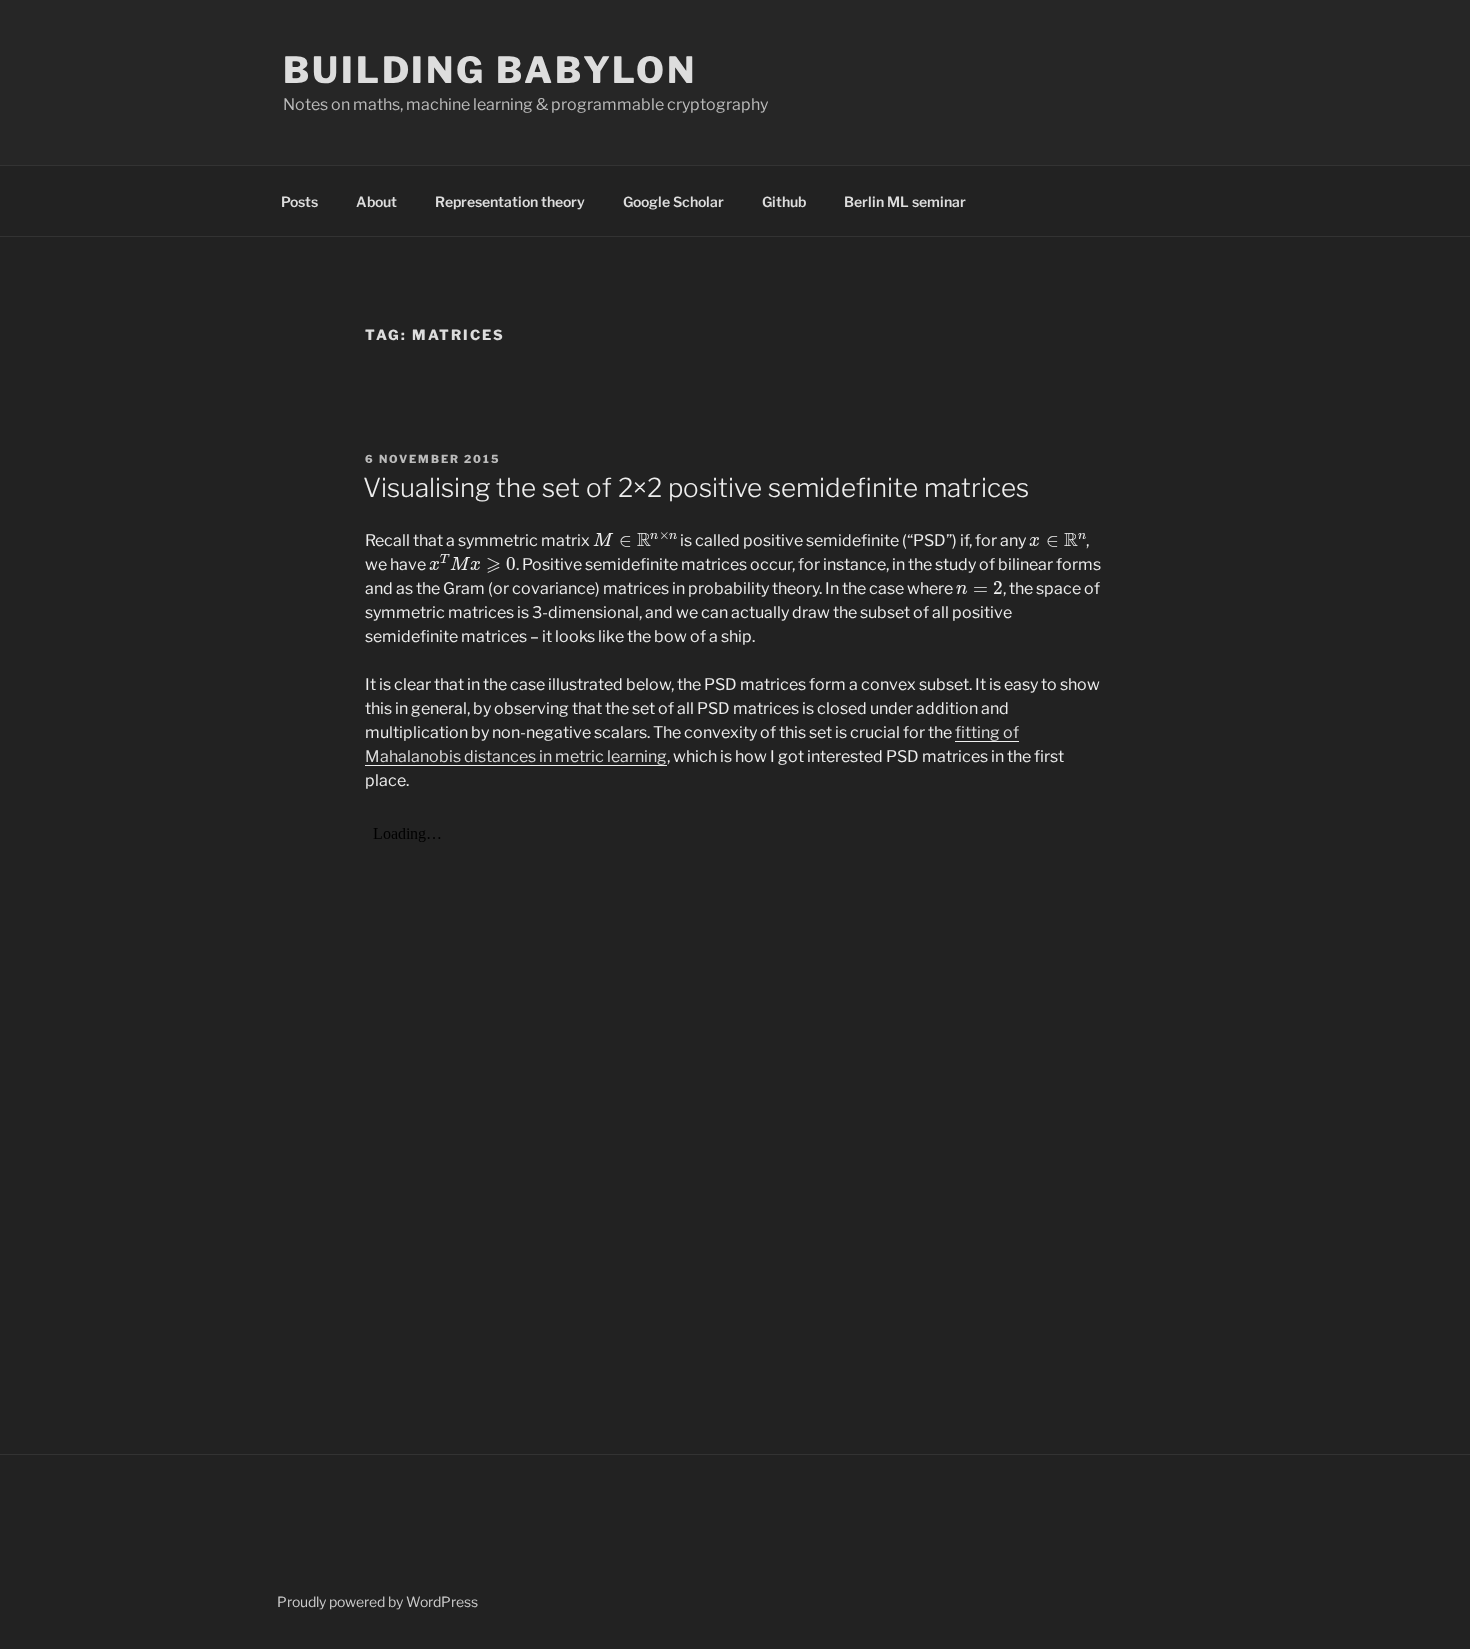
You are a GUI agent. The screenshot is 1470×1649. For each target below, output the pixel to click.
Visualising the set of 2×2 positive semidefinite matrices (696, 487)
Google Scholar (673, 201)
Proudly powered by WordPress (377, 1601)
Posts (299, 201)
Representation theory (510, 201)
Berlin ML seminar (905, 201)
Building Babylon (490, 70)
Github (784, 201)
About (376, 201)
